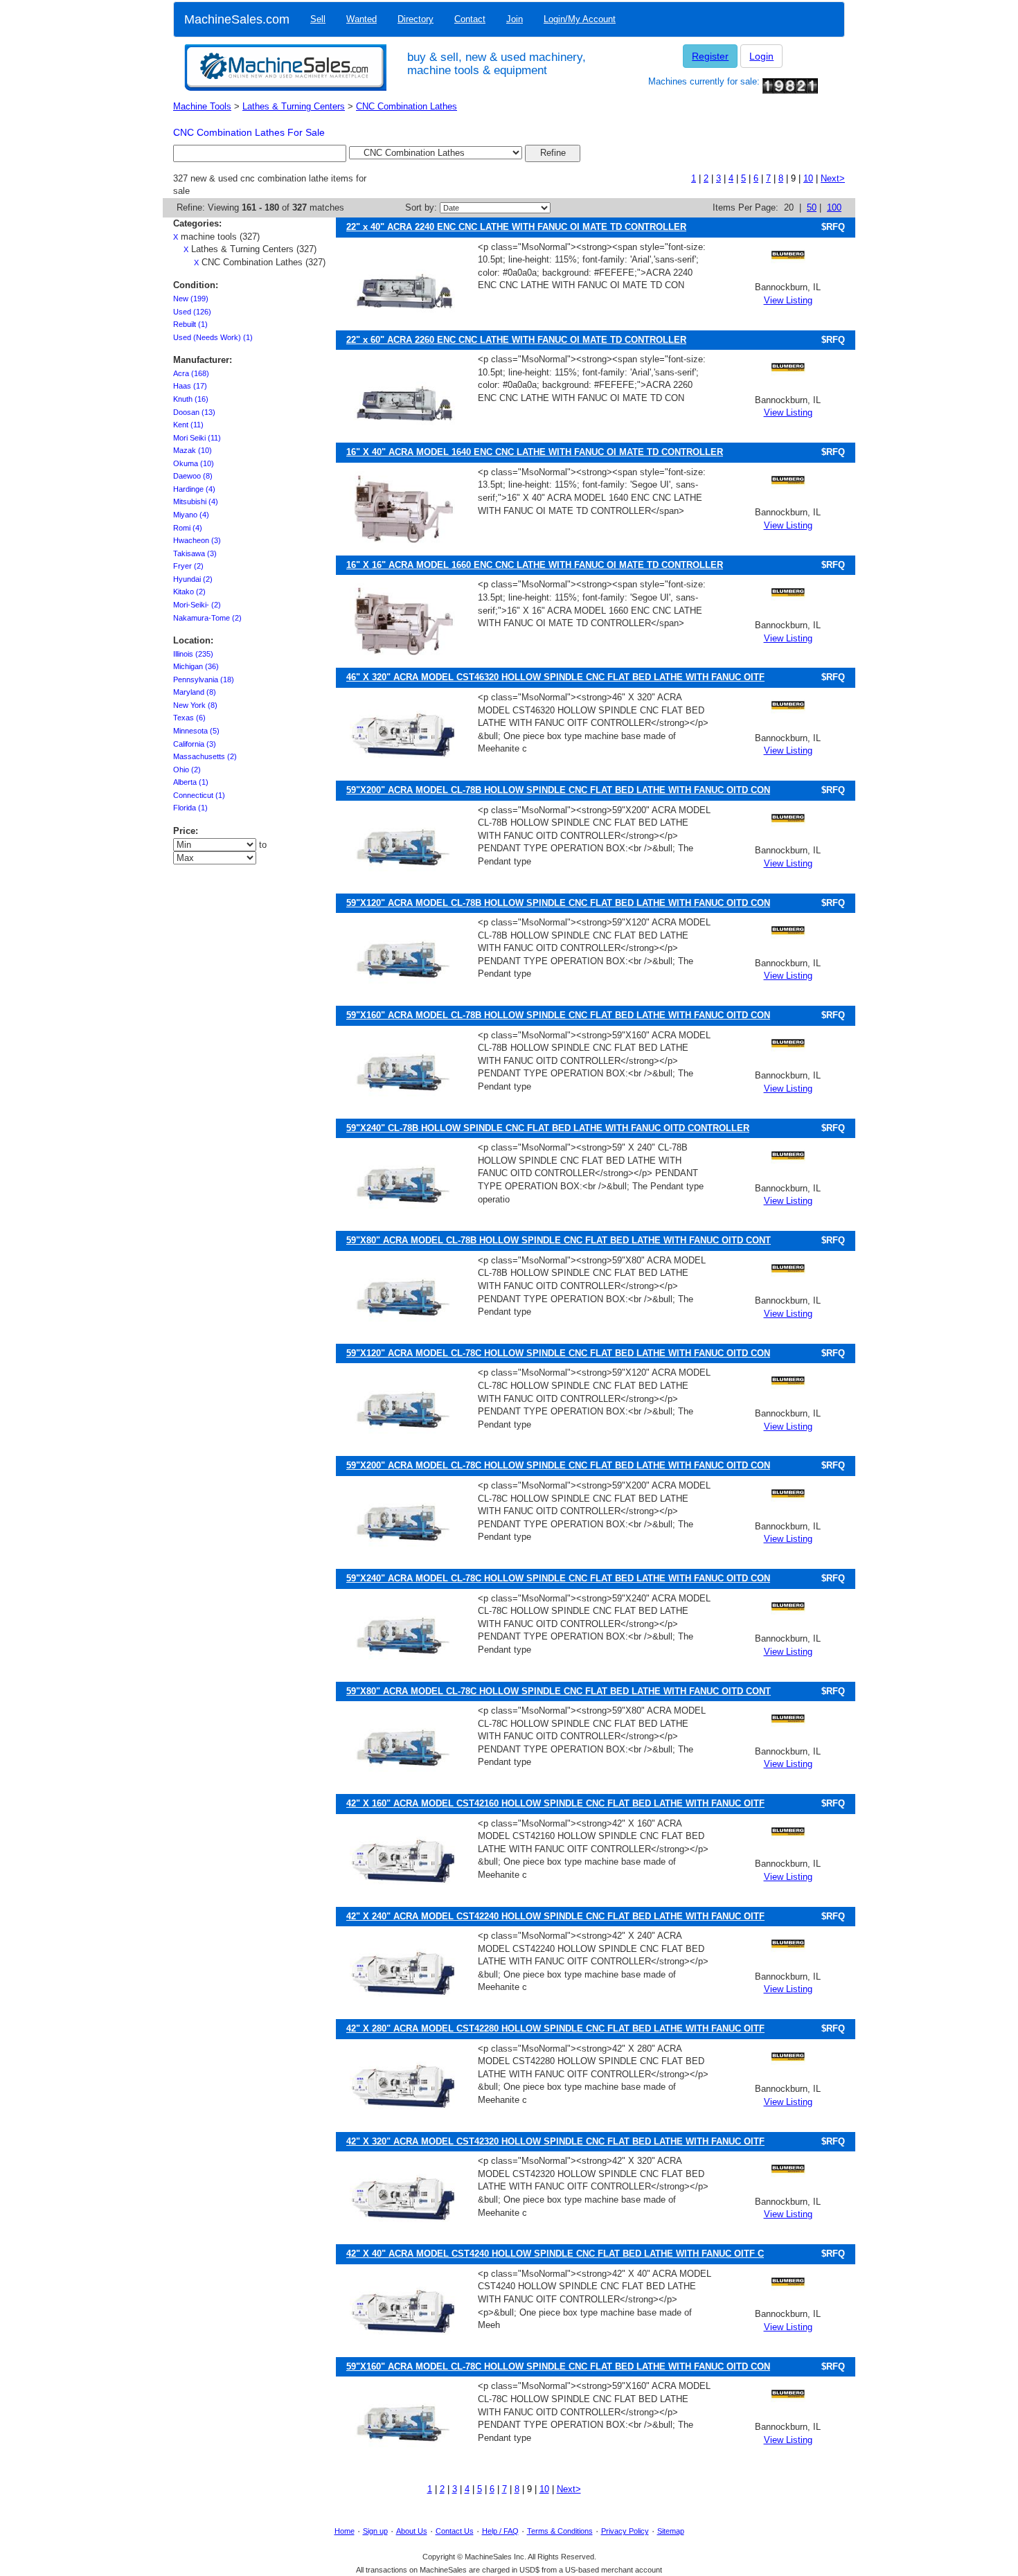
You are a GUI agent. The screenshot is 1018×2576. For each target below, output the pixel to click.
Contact (470, 19)
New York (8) (195, 705)
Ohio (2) (187, 770)
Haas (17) (190, 386)
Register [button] (710, 56)
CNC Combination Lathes (407, 106)
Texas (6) (189, 718)
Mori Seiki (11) (197, 438)
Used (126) (192, 312)
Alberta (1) (191, 782)
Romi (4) (188, 528)
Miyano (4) (191, 515)
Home (345, 2531)
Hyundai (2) (193, 579)
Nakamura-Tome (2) (207, 618)
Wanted (361, 19)
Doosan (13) (194, 412)
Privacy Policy (625, 2531)
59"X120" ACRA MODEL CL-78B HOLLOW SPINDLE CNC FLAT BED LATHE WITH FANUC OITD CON (558, 903)
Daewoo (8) (193, 476)
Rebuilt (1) (190, 324)
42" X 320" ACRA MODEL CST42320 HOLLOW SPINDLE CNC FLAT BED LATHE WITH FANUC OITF (555, 2141)
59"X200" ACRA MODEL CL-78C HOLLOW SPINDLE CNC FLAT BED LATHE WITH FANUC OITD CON (558, 1465)
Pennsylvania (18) (204, 679)
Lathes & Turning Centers (294, 106)
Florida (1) (190, 808)
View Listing (788, 300)
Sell (318, 19)
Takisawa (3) (195, 553)
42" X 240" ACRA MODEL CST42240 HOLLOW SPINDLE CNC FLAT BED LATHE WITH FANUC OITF (555, 1916)
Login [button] (761, 56)
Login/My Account (580, 19)
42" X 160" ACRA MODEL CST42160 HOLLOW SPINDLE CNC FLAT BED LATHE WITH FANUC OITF (555, 1803)
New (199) (191, 299)
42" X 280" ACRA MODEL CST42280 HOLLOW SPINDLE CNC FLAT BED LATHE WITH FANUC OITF (555, 2028)
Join (515, 19)
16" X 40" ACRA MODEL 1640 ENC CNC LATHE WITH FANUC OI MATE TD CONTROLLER (535, 452)
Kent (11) (188, 425)
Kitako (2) (189, 592)
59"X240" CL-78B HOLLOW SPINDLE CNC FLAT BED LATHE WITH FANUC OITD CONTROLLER (548, 1128)
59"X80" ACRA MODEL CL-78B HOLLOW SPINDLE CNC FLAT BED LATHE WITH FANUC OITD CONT (559, 1240)
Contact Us (455, 2531)
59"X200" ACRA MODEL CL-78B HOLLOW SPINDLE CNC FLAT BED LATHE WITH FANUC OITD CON (558, 790)
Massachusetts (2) (205, 756)
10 (808, 178)
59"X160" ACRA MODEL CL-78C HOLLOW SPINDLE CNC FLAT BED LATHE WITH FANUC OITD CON (558, 2366)
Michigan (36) (196, 666)
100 (834, 207)
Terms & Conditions (560, 2531)
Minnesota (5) (196, 731)
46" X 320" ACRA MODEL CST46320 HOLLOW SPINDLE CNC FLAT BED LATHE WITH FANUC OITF (555, 677)
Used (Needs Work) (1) (213, 337)
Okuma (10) (194, 463)
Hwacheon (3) (197, 540)
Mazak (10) (193, 450)
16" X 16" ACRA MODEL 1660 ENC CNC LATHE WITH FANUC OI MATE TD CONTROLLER (535, 565)
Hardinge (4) (194, 489)
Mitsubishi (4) (196, 501)
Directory (416, 19)
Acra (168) (191, 373)
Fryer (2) (188, 566)
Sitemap (671, 2531)
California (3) (195, 744)
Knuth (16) (191, 399)
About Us (412, 2531)
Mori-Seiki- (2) (197, 605)
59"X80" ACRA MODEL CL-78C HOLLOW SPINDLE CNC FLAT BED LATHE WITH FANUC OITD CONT (559, 1691)
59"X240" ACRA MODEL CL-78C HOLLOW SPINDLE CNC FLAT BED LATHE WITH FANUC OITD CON (558, 1578)
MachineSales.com (237, 19)
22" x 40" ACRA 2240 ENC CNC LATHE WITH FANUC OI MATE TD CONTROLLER (516, 227)
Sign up (375, 2531)
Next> (833, 178)
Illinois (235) (193, 654)
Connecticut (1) (199, 795)
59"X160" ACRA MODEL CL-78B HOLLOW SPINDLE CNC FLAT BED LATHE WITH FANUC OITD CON (558, 1015)
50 (812, 207)
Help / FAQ (500, 2531)
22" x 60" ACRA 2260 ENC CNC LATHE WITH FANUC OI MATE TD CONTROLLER (516, 340)
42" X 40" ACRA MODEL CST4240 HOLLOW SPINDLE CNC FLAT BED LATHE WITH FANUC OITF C (555, 2254)
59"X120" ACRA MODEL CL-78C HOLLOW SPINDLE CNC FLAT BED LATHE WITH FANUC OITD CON (558, 1353)
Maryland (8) (195, 692)
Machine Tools (202, 106)
